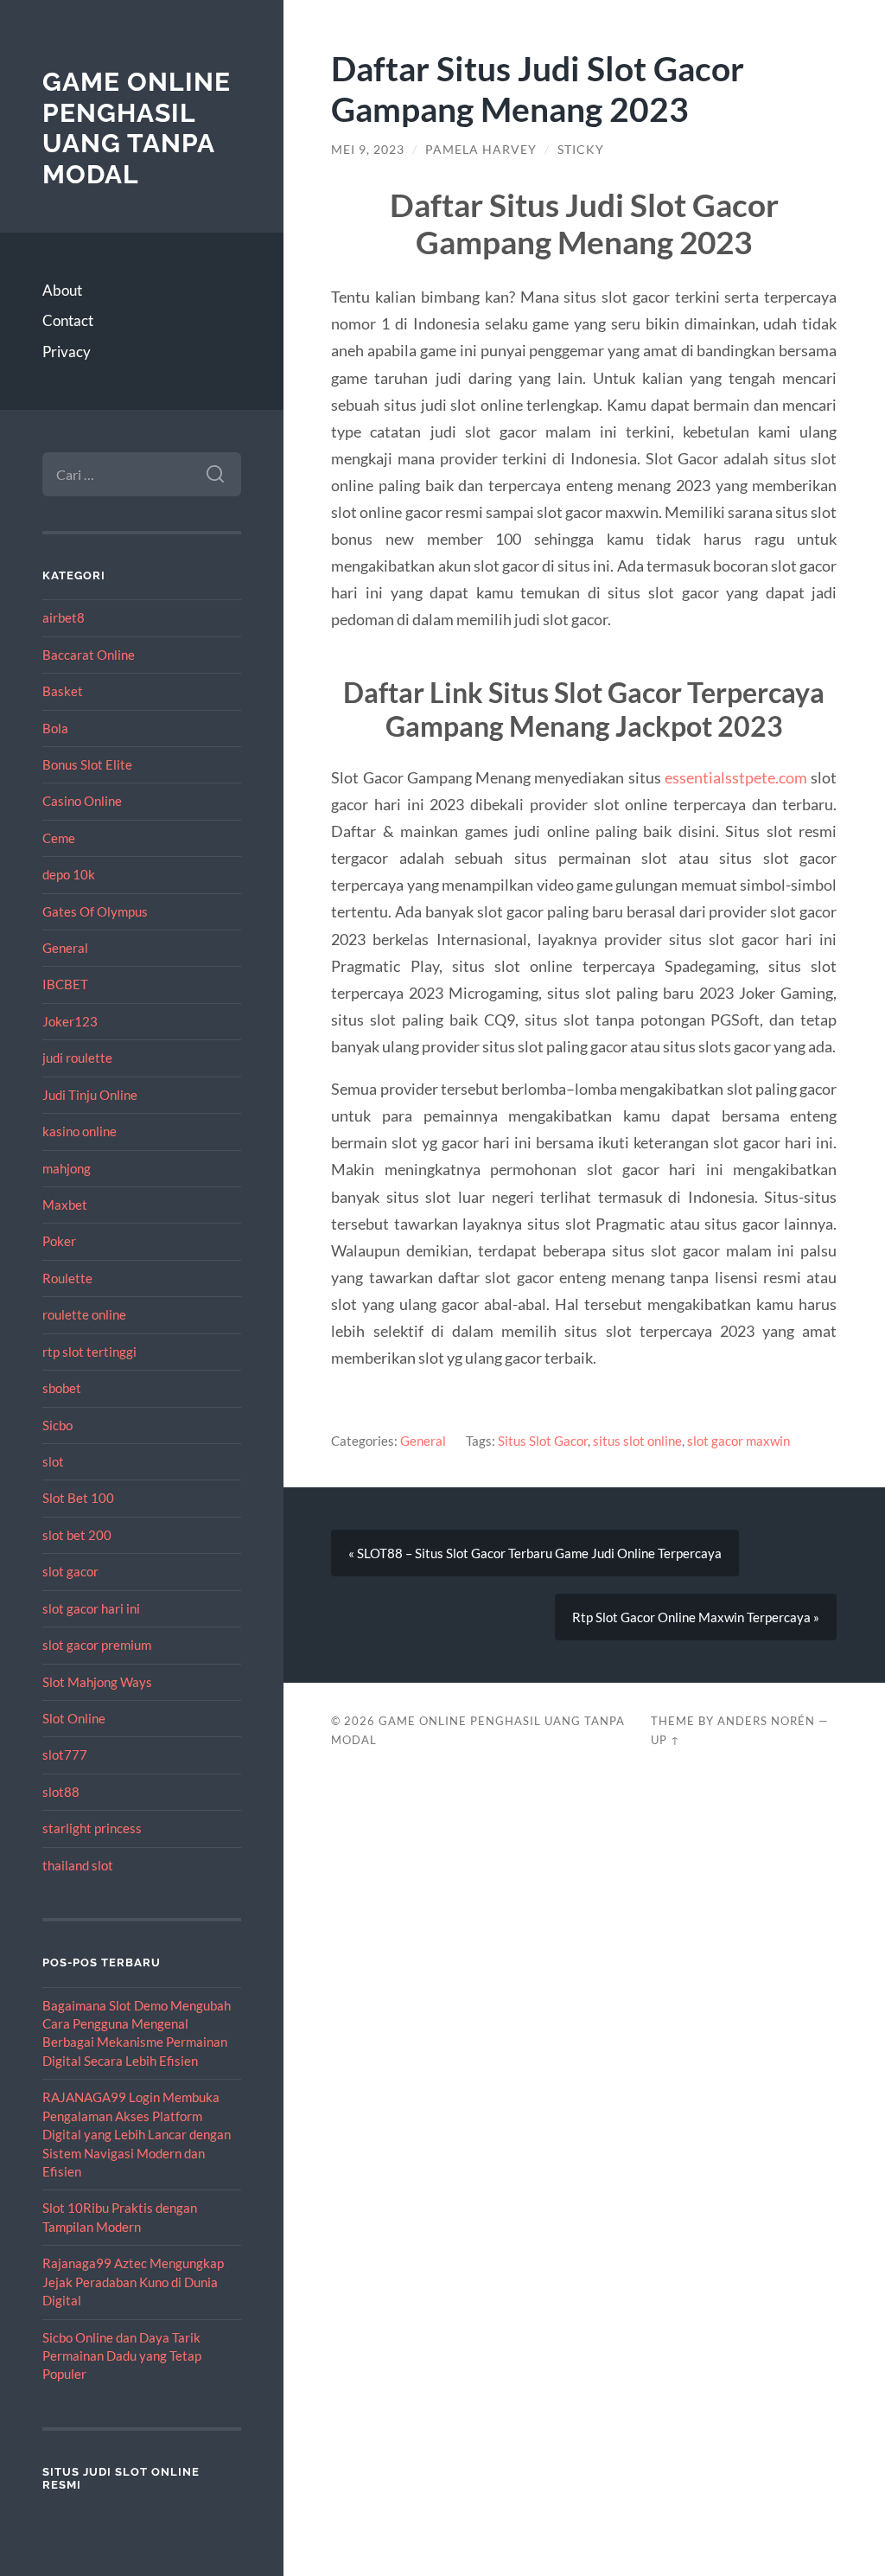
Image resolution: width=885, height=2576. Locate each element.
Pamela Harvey (481, 150)
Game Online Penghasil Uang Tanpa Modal (137, 128)
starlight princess (92, 1828)
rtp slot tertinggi (89, 1352)
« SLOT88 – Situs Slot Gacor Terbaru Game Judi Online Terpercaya (535, 1553)
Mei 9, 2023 (368, 150)
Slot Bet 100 (78, 1498)
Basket (63, 691)
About (62, 290)
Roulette (67, 1278)
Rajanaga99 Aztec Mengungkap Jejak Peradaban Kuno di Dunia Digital (133, 2282)
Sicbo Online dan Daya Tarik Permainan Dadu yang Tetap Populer (122, 2356)
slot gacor (70, 1571)
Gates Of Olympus (95, 911)
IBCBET (65, 984)
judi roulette (77, 1058)
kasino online (80, 1131)
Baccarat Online (89, 655)
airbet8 (64, 617)
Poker (59, 1241)
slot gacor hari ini (91, 1608)
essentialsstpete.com (736, 777)
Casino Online (82, 801)
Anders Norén (766, 1721)
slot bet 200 (77, 1535)
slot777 (65, 1755)
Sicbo (57, 1425)
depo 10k (69, 874)
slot (53, 1461)
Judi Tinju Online (90, 1095)
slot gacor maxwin (739, 1441)
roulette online (84, 1314)
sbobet (62, 1388)
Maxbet (65, 1205)
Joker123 (70, 1021)
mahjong (67, 1168)
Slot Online (74, 1718)
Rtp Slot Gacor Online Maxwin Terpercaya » (696, 1617)
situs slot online (637, 1441)
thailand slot (78, 1865)
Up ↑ (665, 1740)
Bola (55, 728)
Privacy (67, 352)
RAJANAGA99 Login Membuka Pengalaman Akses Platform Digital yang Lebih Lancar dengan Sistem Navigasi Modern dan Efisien (137, 2134)
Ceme (59, 838)
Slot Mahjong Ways (97, 1682)
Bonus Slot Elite (87, 764)
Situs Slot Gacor (543, 1441)
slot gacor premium (97, 1645)
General (65, 948)
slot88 (61, 1792)
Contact (68, 320)
